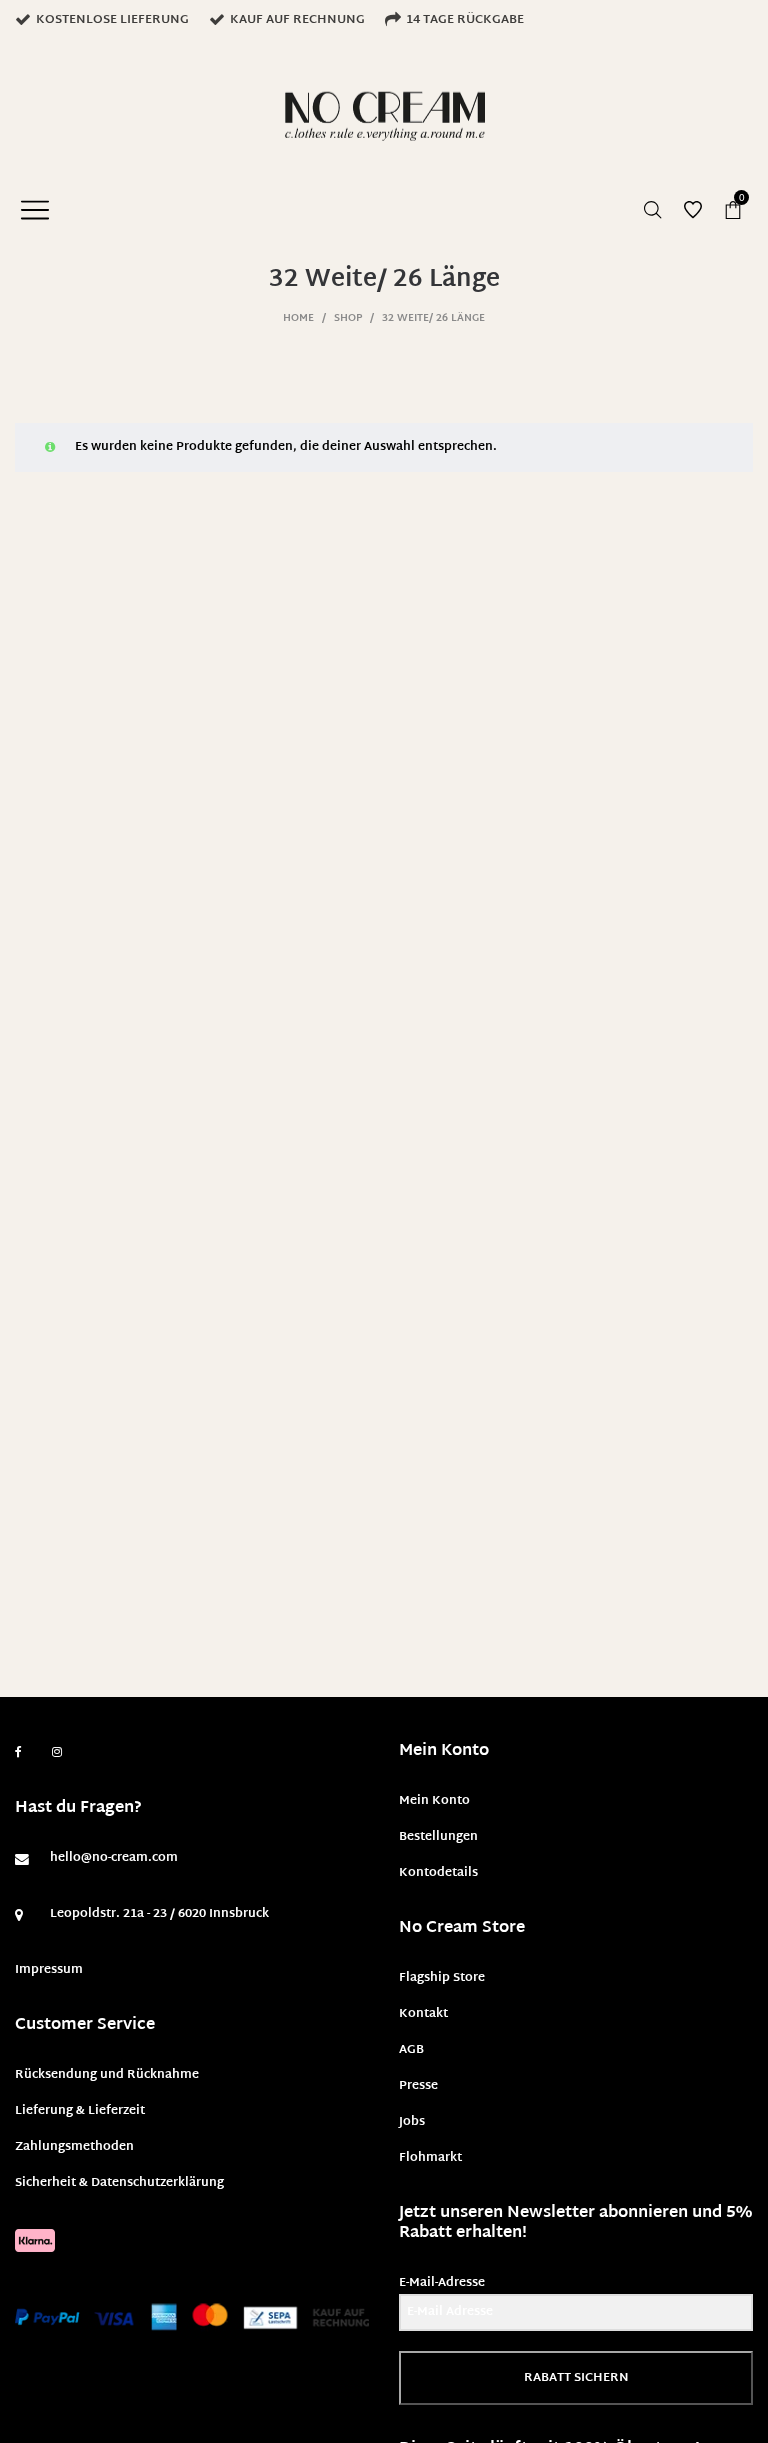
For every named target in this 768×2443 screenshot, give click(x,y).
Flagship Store (442, 1978)
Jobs (412, 2122)
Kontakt (423, 2014)
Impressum (49, 1970)
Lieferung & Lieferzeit (80, 2111)
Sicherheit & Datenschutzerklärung (119, 2183)
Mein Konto (434, 1801)
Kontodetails (438, 1873)
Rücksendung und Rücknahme (107, 2075)
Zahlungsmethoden (74, 2147)
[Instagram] (57, 1753)
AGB (411, 2050)
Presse (418, 2086)
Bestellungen (438, 1837)
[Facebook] (18, 1752)
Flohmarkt (430, 2158)
